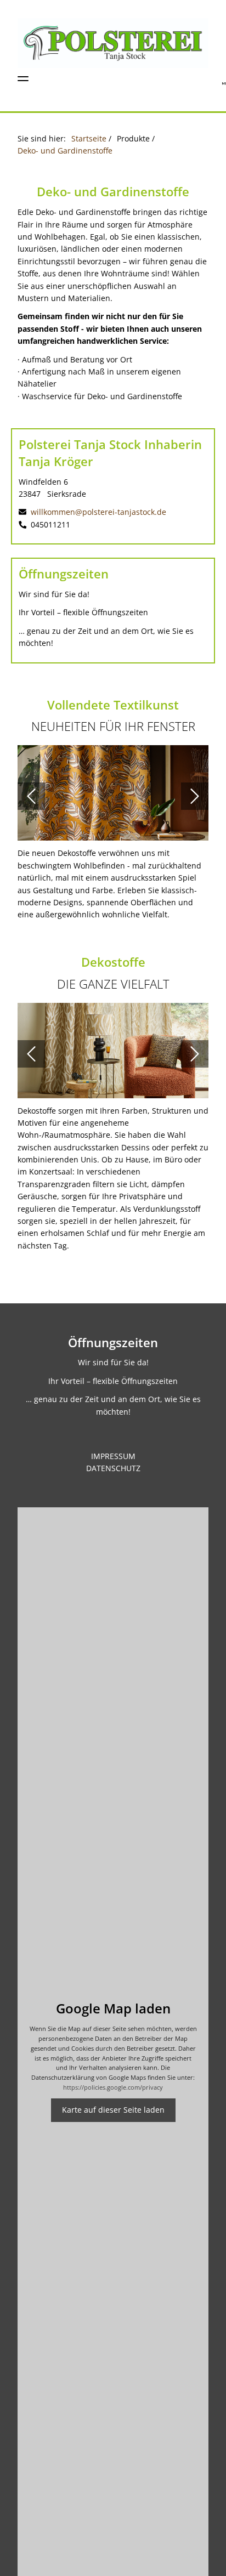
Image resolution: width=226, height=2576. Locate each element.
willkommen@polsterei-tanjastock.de (97, 512)
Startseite (89, 138)
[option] (113, 796)
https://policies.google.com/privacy (113, 2087)
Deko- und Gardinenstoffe (65, 151)
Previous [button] (31, 796)
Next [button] (195, 796)
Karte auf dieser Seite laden (113, 2110)
